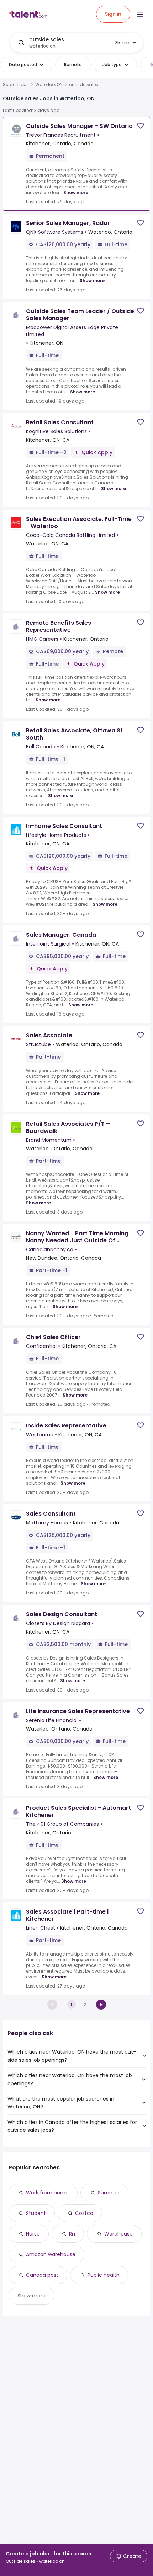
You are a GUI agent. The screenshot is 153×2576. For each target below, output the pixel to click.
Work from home (47, 2193)
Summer (109, 2193)
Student (36, 2213)
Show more (76, 192)
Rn (72, 2234)
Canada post (42, 2275)
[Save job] (141, 126)
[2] (101, 2005)
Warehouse (118, 2234)
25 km (122, 43)
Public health (104, 2275)
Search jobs (16, 85)
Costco (84, 2213)
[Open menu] (140, 14)
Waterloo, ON (49, 85)
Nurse (33, 2234)
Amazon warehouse (51, 2254)
